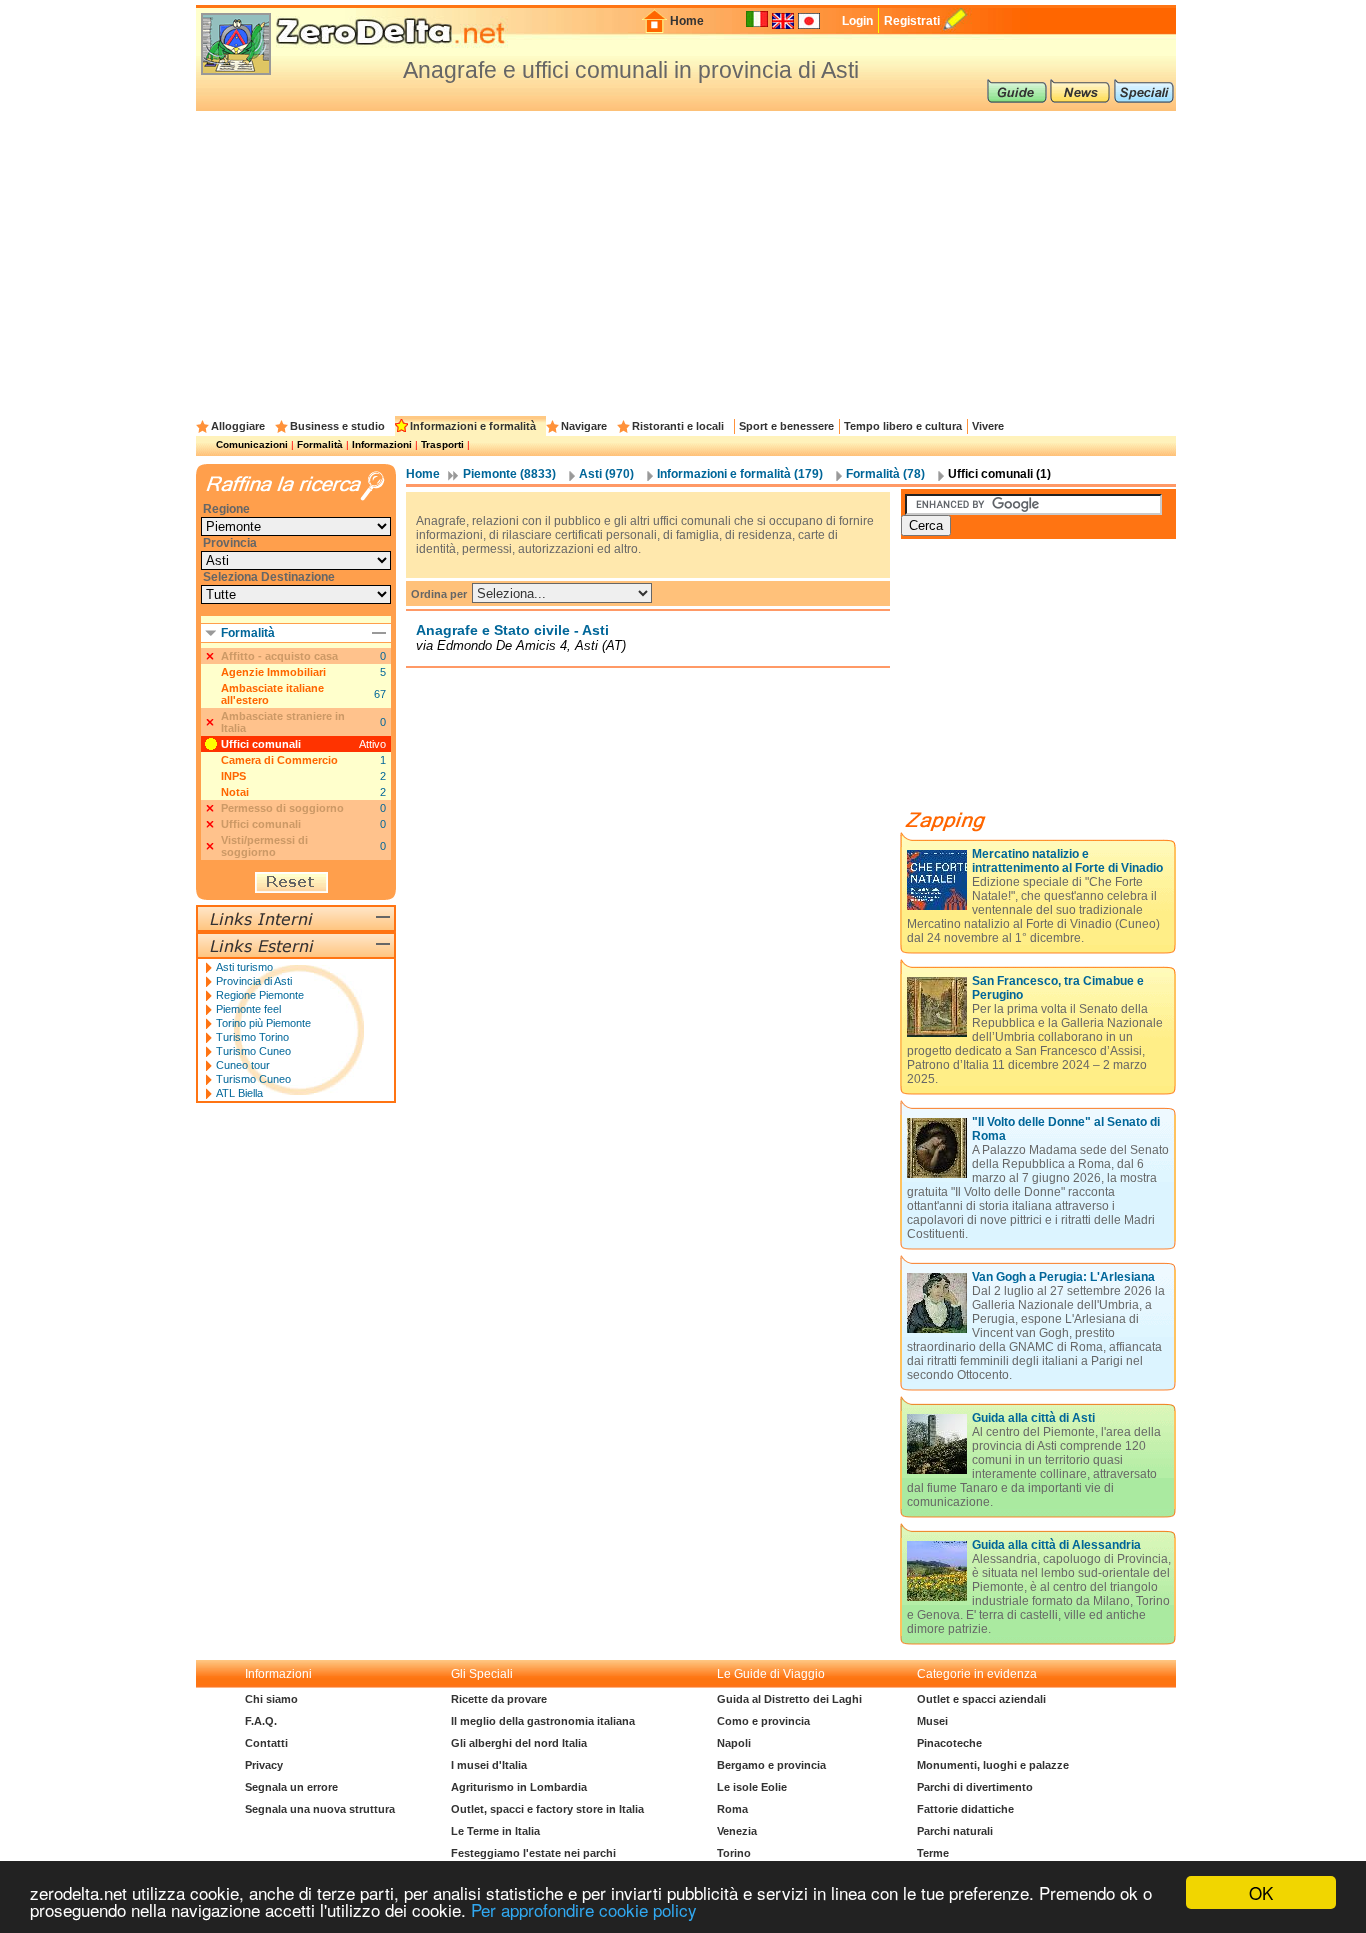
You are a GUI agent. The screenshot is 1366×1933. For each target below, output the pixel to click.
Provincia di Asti (254, 981)
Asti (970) (606, 474)
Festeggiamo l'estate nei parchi (533, 1853)
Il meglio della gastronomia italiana (543, 1721)
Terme (933, 1853)
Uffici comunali (261, 744)
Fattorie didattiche (965, 1809)
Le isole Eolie (752, 1787)
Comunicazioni (252, 444)
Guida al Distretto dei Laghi (789, 1699)
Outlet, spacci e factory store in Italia (547, 1809)
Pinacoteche (949, 1743)
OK (1261, 1892)
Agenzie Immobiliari (273, 672)
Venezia (737, 1831)
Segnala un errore (291, 1787)
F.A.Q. (261, 1721)
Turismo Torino (252, 1037)
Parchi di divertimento (975, 1787)
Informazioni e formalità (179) (740, 474)
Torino (734, 1853)
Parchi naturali (955, 1831)
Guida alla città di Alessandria (1056, 1545)
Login (857, 21)
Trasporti (442, 444)
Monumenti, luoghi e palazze (993, 1765)
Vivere (988, 426)
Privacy (264, 1765)
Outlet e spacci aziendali (981, 1699)
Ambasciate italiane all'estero (272, 694)
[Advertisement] (686, 261)
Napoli (734, 1743)
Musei (932, 1721)
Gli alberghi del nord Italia (519, 1743)
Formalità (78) (885, 474)
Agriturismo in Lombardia (519, 1787)
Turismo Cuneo (253, 1051)
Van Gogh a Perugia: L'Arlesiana (1063, 1277)
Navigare (584, 426)
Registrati (912, 21)
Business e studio (337, 426)
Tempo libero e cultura (903, 426)
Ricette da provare (499, 1699)
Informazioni (382, 444)
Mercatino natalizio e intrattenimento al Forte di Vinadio (1067, 861)
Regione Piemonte (260, 995)
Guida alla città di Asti (1033, 1418)
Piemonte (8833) (509, 474)
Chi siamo (271, 1699)
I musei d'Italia (489, 1765)
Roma (732, 1809)
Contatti (266, 1743)
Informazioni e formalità (473, 426)
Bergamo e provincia (771, 1765)
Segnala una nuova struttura (320, 1809)
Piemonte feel (248, 1009)
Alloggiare (238, 426)
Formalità (320, 444)
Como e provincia (763, 1721)
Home (687, 21)
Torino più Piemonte (263, 1023)
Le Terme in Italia (495, 1831)
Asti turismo (244, 967)
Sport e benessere (786, 426)
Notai (235, 792)
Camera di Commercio (279, 760)
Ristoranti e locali (678, 426)
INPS (233, 776)
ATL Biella (239, 1093)
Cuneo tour (243, 1065)
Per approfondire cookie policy (584, 1909)
